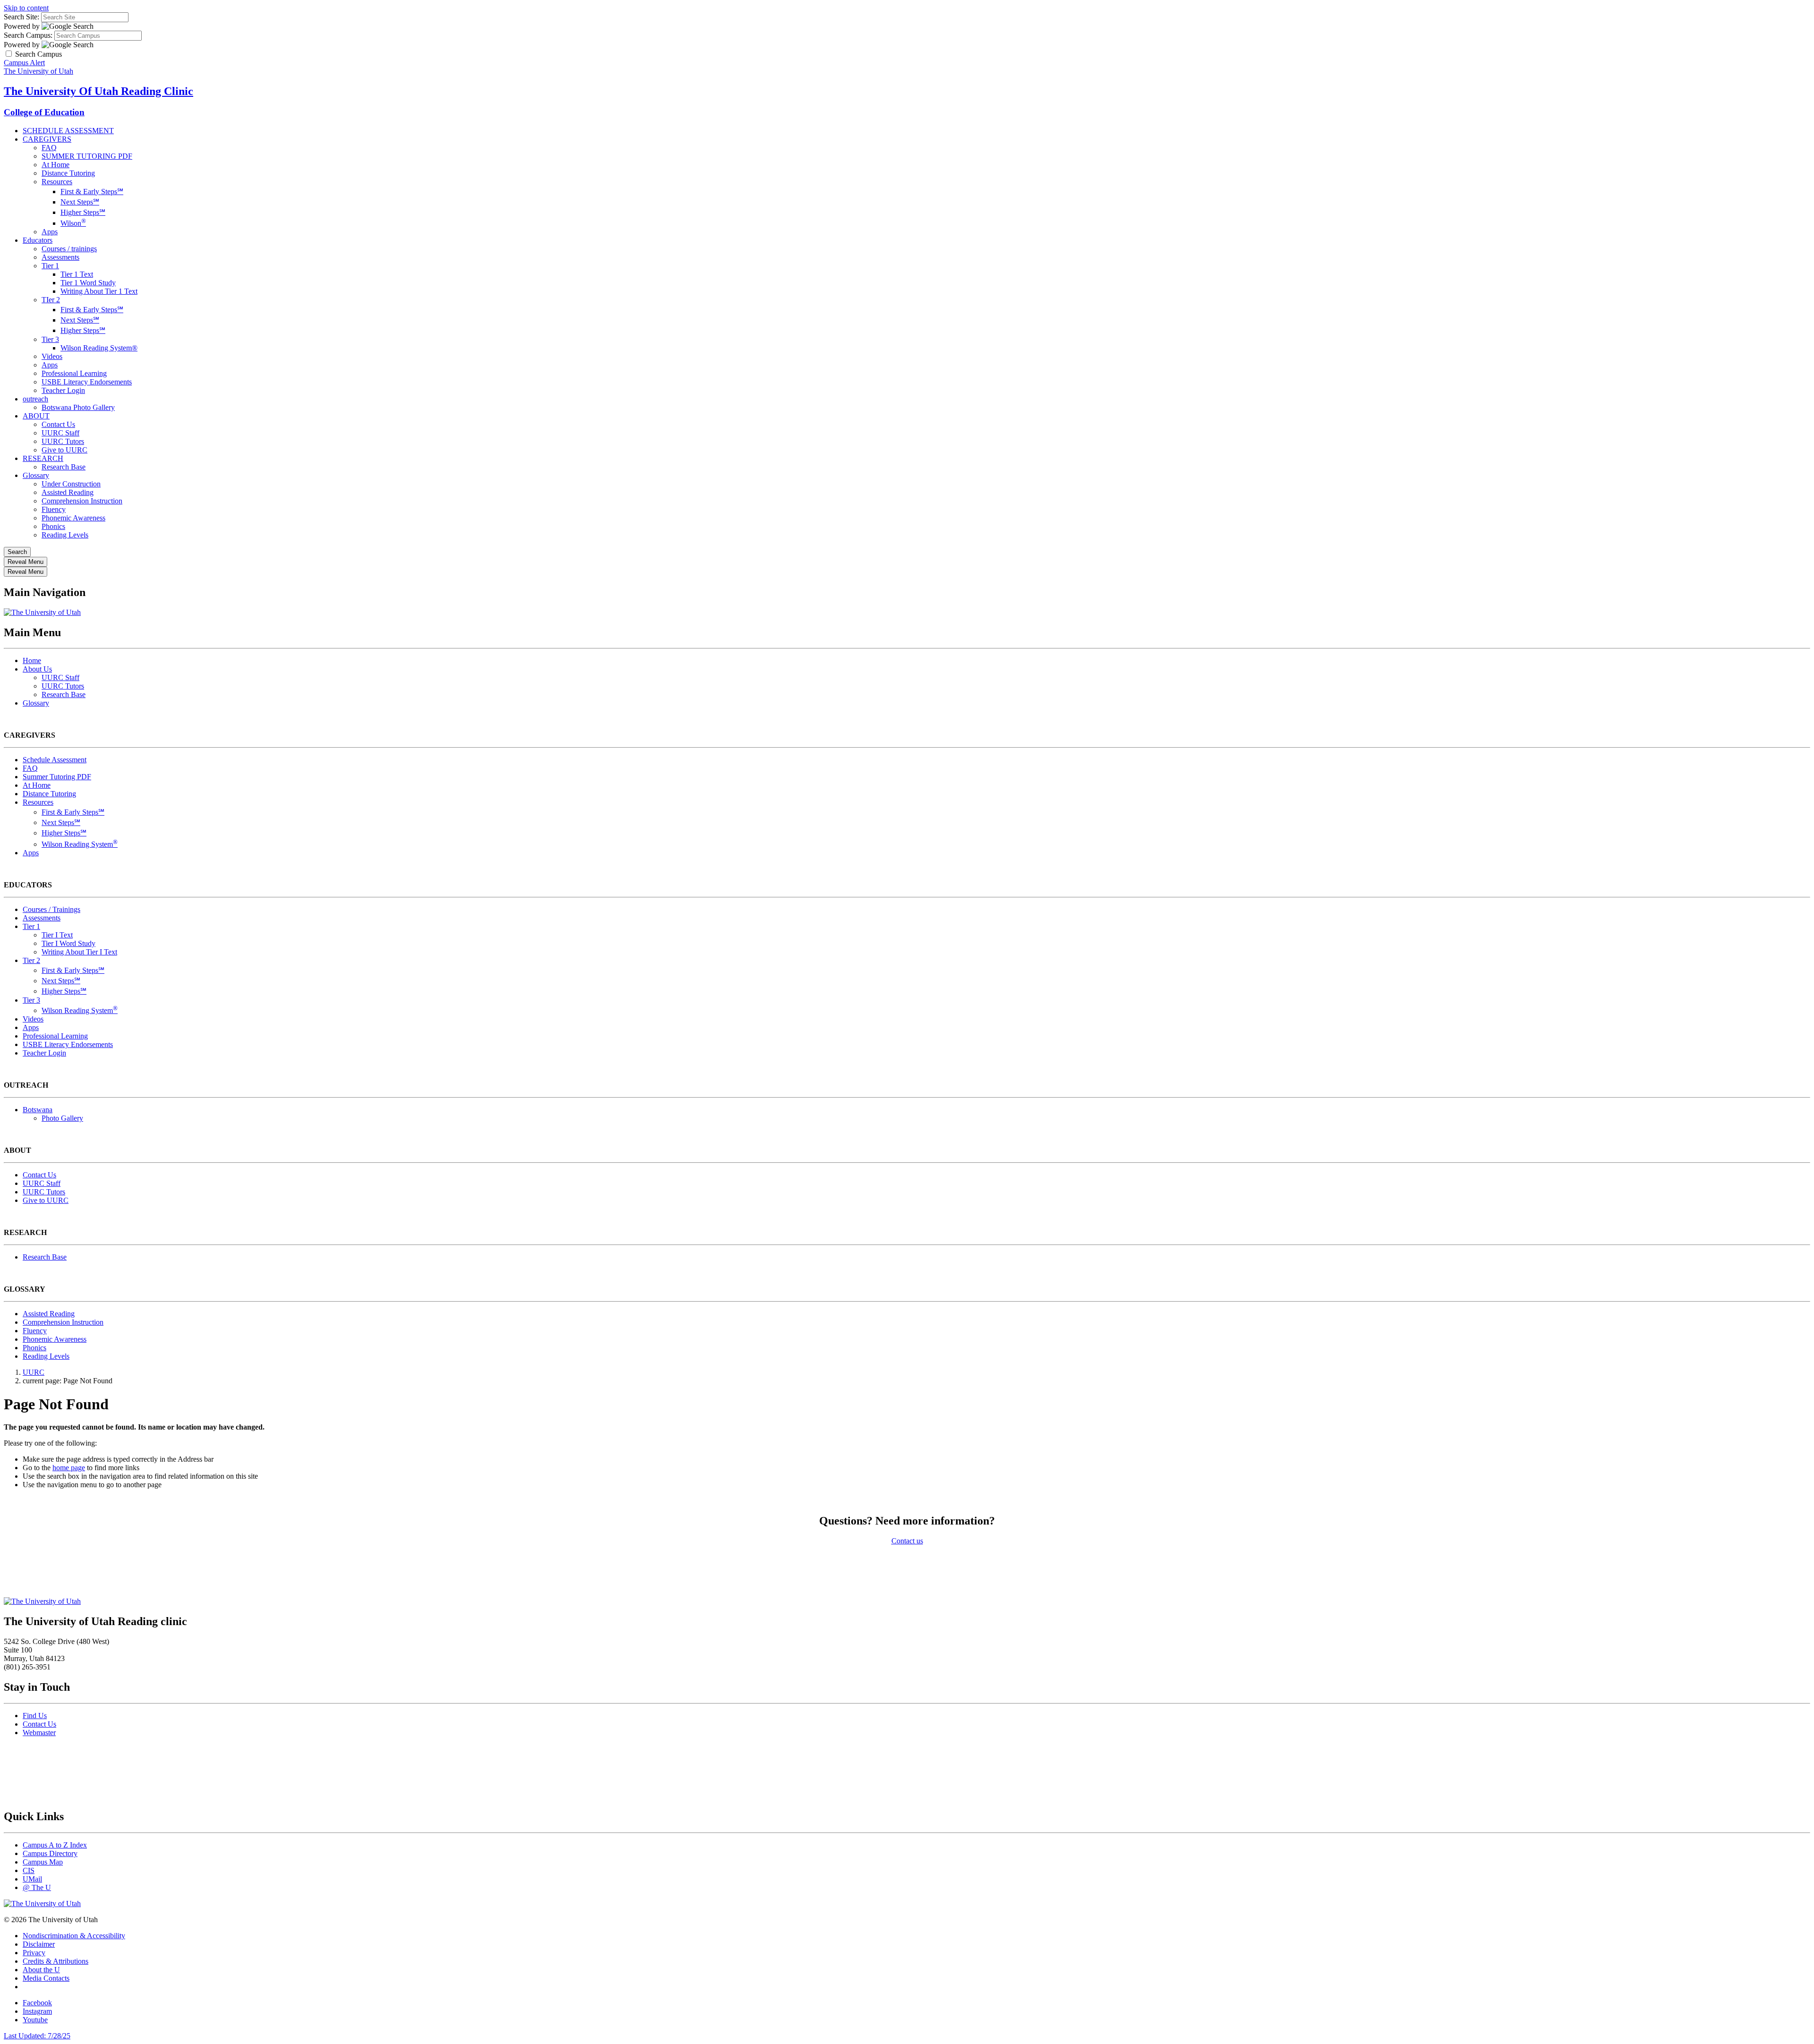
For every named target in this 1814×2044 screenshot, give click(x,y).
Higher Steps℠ (83, 212)
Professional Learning (74, 373)
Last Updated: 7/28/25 (37, 2036)
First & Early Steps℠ (92, 192)
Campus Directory (50, 1853)
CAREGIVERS (47, 139)
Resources (57, 182)
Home (32, 660)
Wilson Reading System (80, 844)
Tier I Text (57, 935)
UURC (34, 1372)
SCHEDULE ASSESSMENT (68, 131)
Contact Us (58, 424)
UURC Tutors (63, 441)
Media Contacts (46, 1978)
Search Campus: (28, 35)
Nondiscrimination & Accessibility (74, 1936)
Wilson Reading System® (99, 348)
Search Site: (21, 17)
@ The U (37, 1887)
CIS (29, 1870)
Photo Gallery (62, 1118)
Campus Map (43, 1862)
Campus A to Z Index (55, 1845)
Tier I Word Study (68, 943)
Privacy (34, 1953)
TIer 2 (51, 300)
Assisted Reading (68, 492)
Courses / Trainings (51, 909)
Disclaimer (39, 1944)
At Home (56, 165)
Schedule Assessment (55, 760)
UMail (32, 1879)
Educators (38, 240)
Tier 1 (50, 266)
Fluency (54, 509)
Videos (52, 356)
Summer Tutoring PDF (57, 777)
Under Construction (71, 484)
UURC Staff (60, 433)
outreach (35, 399)
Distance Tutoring (68, 173)
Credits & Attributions (56, 1961)
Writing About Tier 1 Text (99, 291)
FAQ (49, 148)
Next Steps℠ (80, 202)
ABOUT (36, 416)
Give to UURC (64, 450)
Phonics (53, 526)
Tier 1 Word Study (88, 283)
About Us (37, 669)
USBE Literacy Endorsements (87, 382)
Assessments (60, 257)
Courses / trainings (69, 249)
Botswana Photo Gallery (78, 407)
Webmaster (39, 1733)
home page (69, 1468)
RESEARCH (43, 458)
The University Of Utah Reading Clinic (98, 91)
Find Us (35, 1716)
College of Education (44, 112)
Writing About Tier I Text (79, 952)
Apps (50, 232)
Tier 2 (31, 960)
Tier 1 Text (77, 274)
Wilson (73, 223)
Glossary (36, 475)
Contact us (907, 1541)
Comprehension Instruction (82, 501)
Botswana (38, 1110)
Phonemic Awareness (73, 518)
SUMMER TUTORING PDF (87, 156)
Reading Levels (65, 535)
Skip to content (26, 8)
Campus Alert (24, 63)
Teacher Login (63, 390)
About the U (41, 1970)
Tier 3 (50, 339)
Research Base (64, 467)
